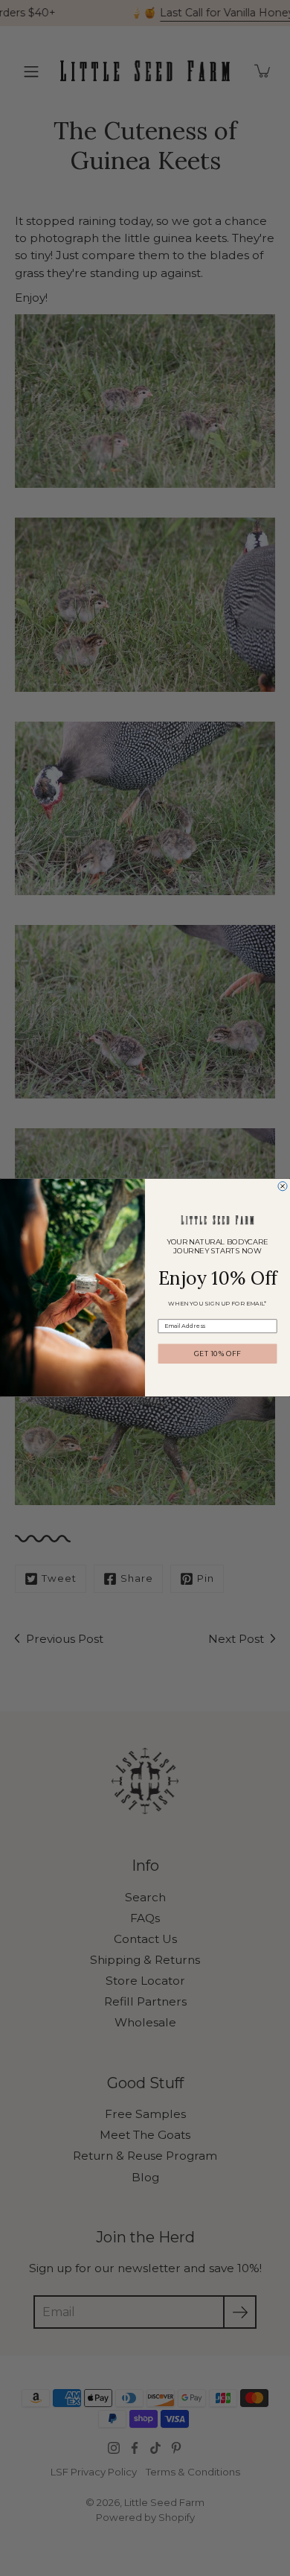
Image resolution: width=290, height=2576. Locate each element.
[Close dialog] (283, 1186)
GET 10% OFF (217, 1354)
